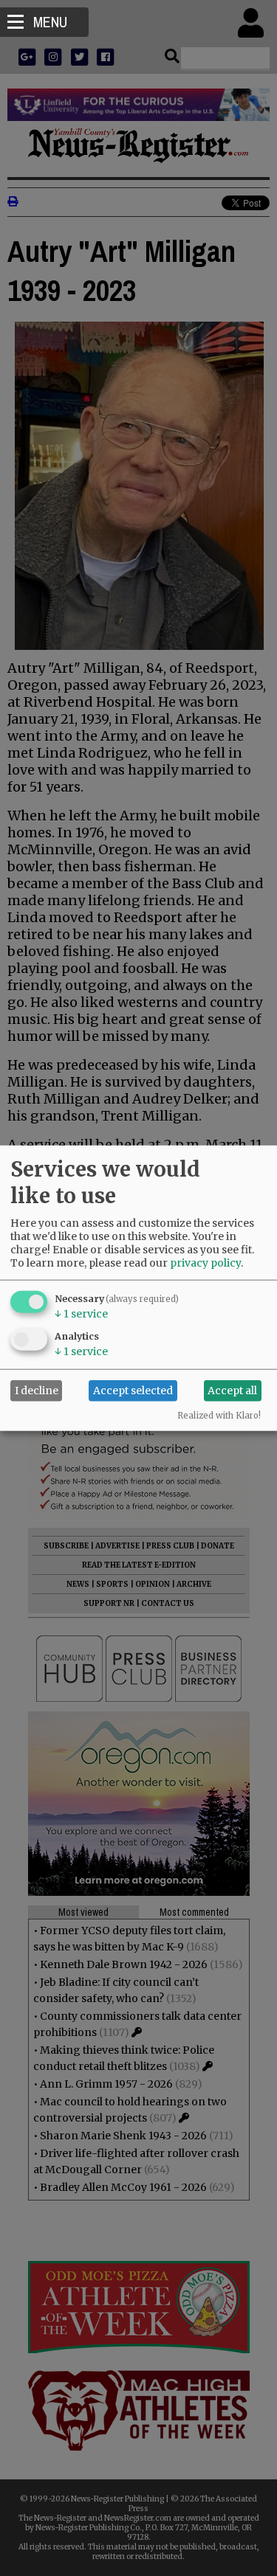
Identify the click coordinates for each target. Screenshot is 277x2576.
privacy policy (205, 1262)
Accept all (232, 1391)
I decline (37, 1391)
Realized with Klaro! (219, 1415)
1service (81, 1313)
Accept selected (133, 1391)
